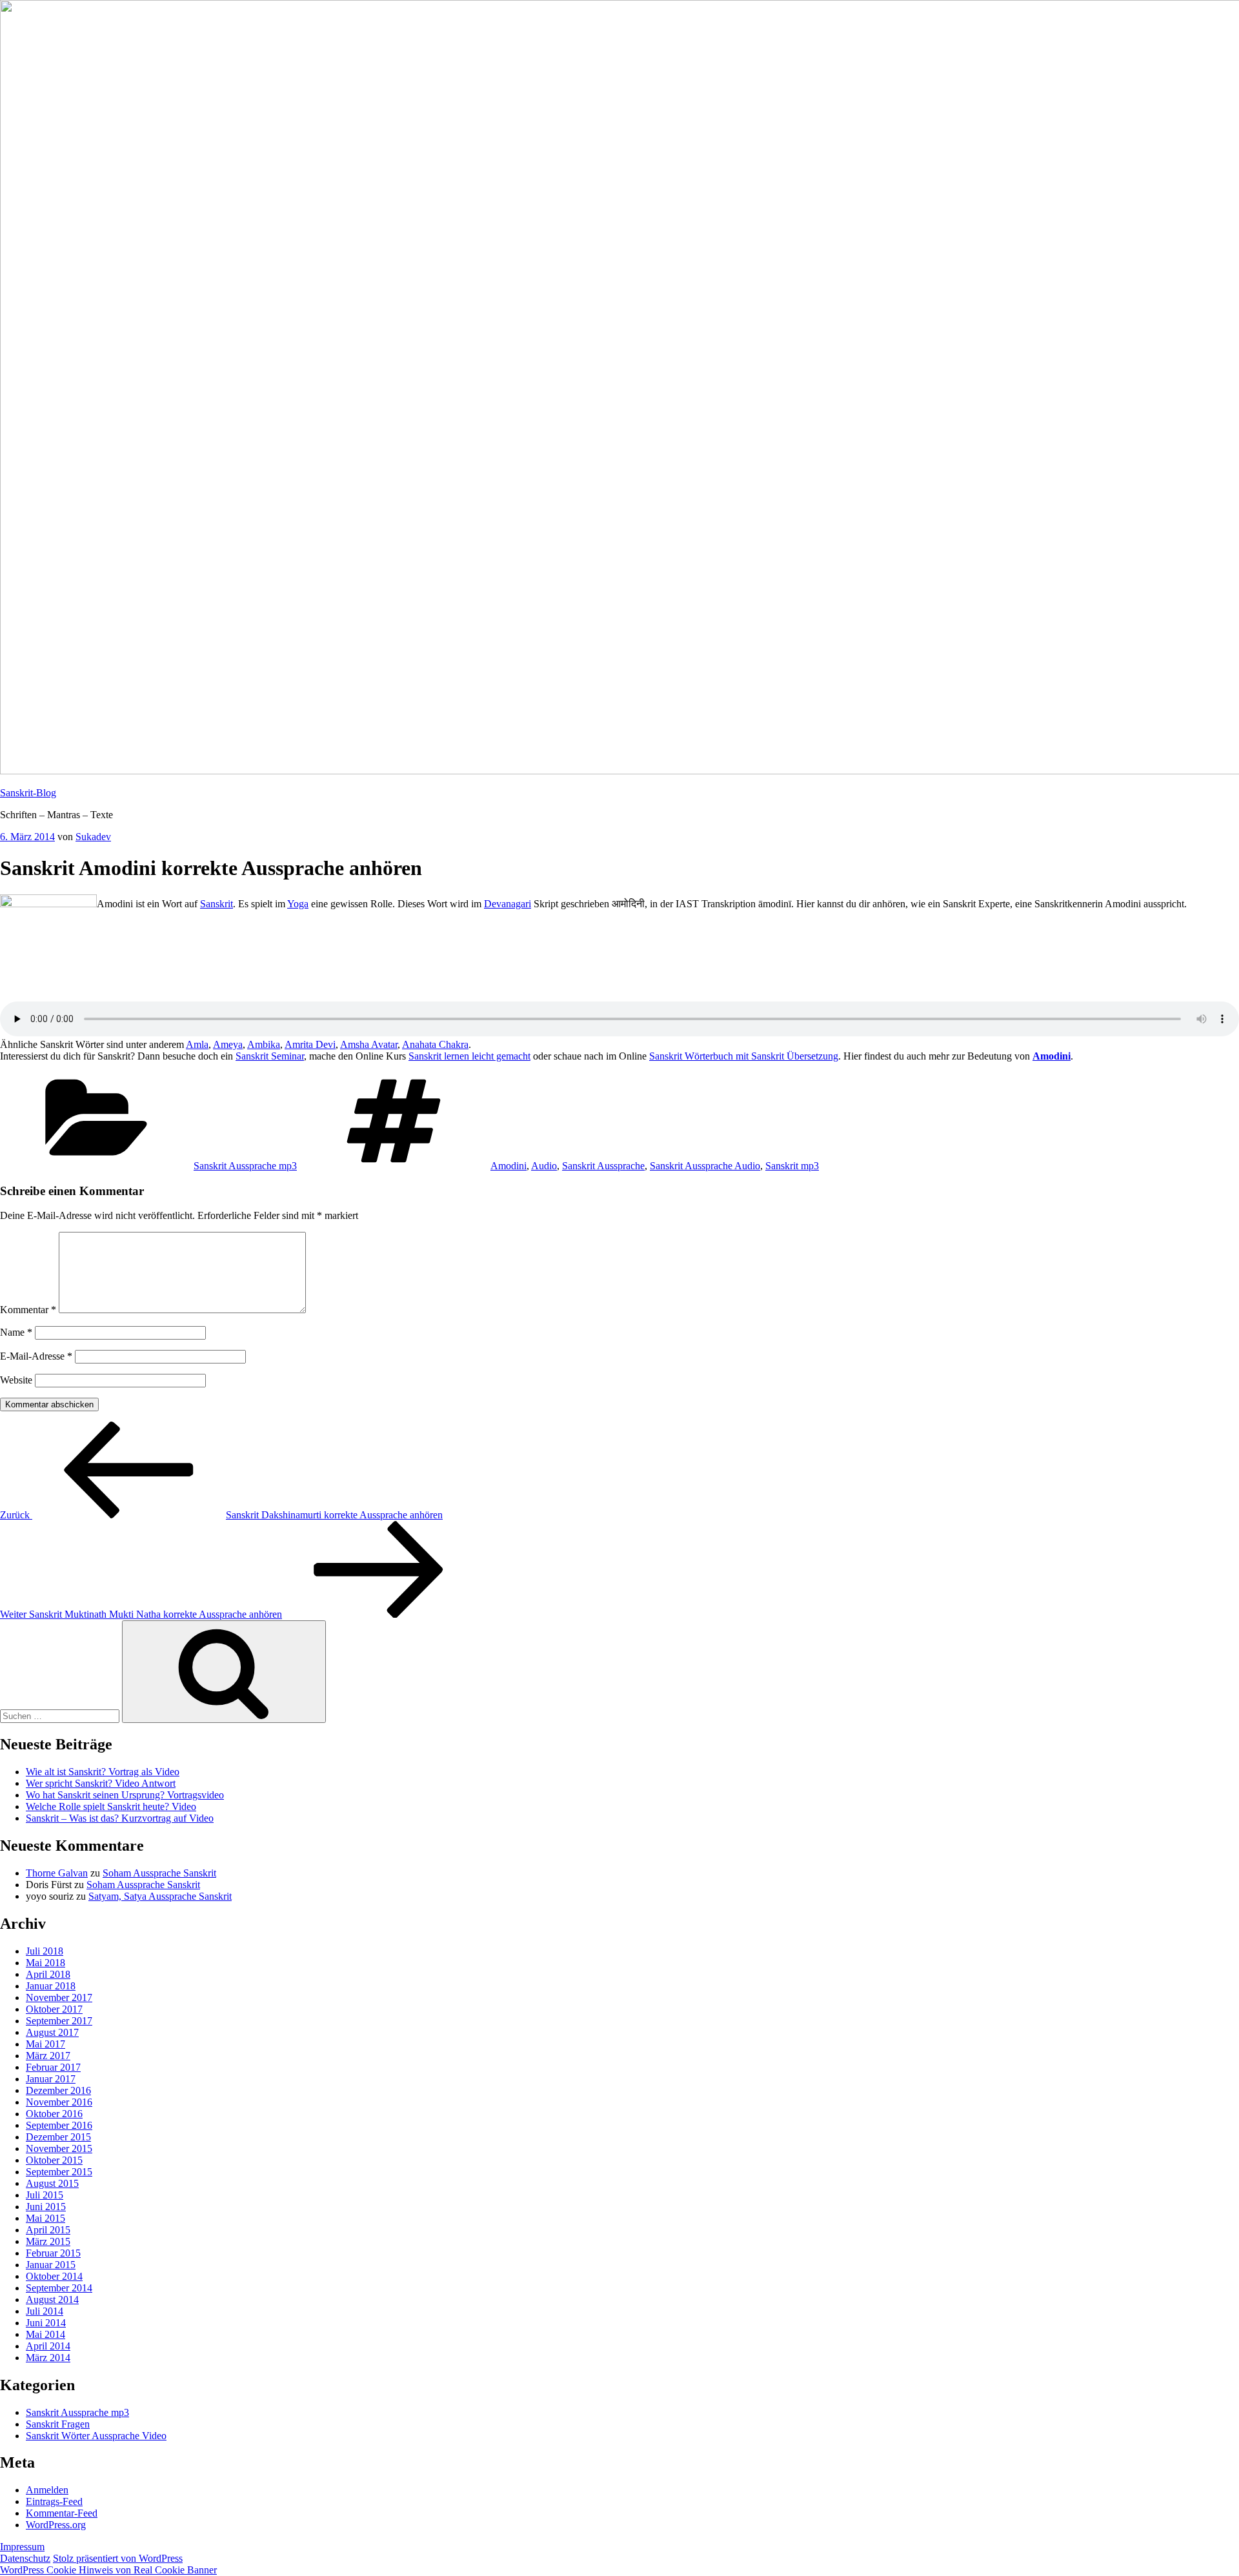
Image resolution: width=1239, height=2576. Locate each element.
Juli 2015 (45, 2195)
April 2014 (48, 2346)
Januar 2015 (51, 2265)
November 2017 (59, 1997)
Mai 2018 (45, 1963)
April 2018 (48, 1974)
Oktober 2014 (54, 2276)
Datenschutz (25, 2558)
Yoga (298, 904)
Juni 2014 (46, 2323)
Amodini (1052, 1056)
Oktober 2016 (54, 2114)
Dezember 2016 (58, 2090)
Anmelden (47, 2490)
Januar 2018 (51, 1986)
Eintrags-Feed (54, 2501)
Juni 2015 (46, 2207)
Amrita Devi (310, 1044)
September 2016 (59, 2125)
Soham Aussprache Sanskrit (159, 1873)
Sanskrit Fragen (58, 2424)
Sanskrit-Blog (28, 793)
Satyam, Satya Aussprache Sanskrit (160, 1896)
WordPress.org (56, 2525)
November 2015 (59, 2148)
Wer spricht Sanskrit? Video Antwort (101, 1783)
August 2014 (52, 2299)
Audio (544, 1166)
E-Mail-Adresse (36, 1356)
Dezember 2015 (58, 2137)
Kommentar (28, 1310)
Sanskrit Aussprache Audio (705, 1166)
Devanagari (508, 904)
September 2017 (59, 2021)
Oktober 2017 (54, 2009)
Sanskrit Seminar (270, 1056)
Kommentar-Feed (62, 2513)
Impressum (22, 2547)
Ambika (264, 1044)
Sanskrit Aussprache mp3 (245, 1166)
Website (16, 1380)
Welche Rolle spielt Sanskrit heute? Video (111, 1806)
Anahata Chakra (435, 1044)
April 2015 (48, 2230)
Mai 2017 (45, 2044)
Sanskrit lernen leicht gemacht (469, 1056)
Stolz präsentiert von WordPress (118, 2558)
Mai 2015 (45, 2218)
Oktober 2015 (54, 2160)
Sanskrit (217, 904)
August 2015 (52, 2183)
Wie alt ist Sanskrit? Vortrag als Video (103, 1772)
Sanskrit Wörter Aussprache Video (96, 2436)
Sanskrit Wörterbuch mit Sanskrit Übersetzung (744, 1056)
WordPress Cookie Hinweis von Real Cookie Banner (108, 2570)
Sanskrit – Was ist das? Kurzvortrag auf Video (120, 1818)
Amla (197, 1044)
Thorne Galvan (57, 1873)
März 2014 (48, 2358)
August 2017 (52, 2032)
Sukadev (93, 837)
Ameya (228, 1044)
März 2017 (48, 2056)
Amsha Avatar (369, 1044)
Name (16, 1332)
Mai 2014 (45, 2334)
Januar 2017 (51, 2079)
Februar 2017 (53, 2067)
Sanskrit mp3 (792, 1166)
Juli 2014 (45, 2311)
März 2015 (48, 2241)
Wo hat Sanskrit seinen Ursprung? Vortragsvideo (125, 1795)
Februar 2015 (53, 2253)
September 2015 (59, 2172)
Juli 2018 (45, 1951)
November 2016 (59, 2102)
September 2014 (59, 2288)
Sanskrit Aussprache (603, 1166)
